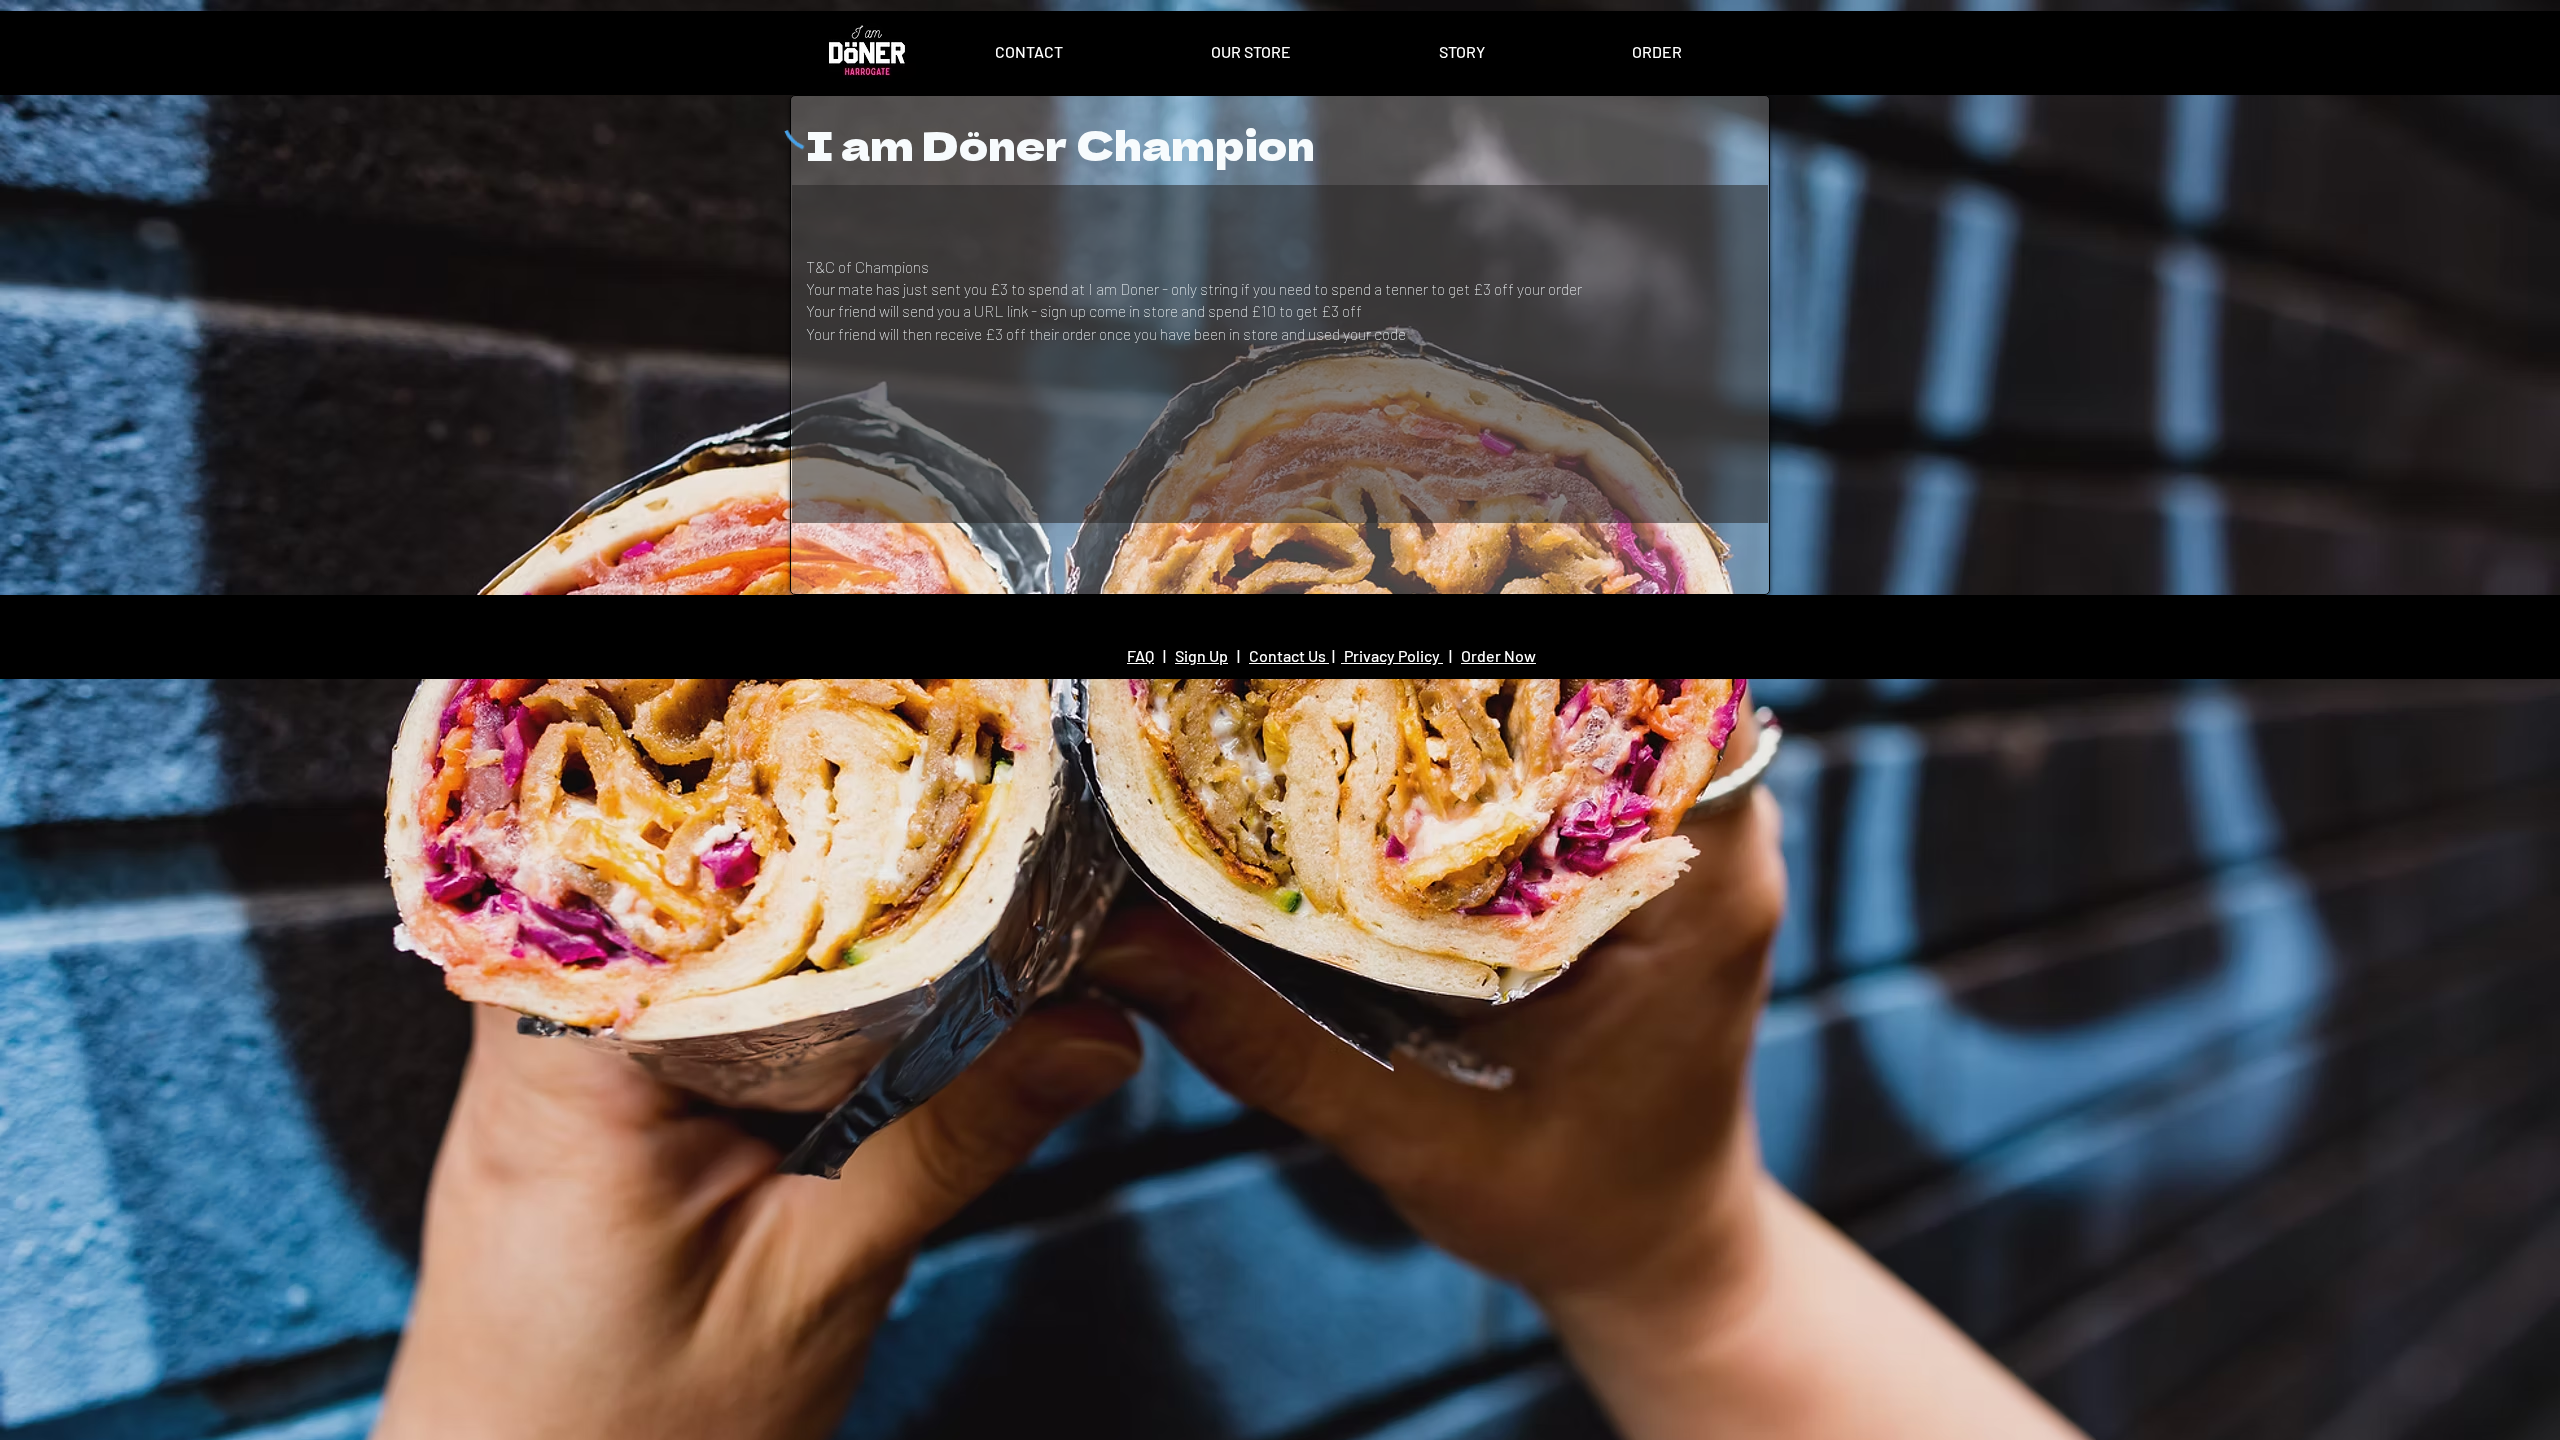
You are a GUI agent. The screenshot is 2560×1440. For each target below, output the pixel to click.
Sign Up (1201, 655)
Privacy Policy (1392, 655)
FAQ (1140, 655)
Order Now (1498, 655)
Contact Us (1289, 655)
